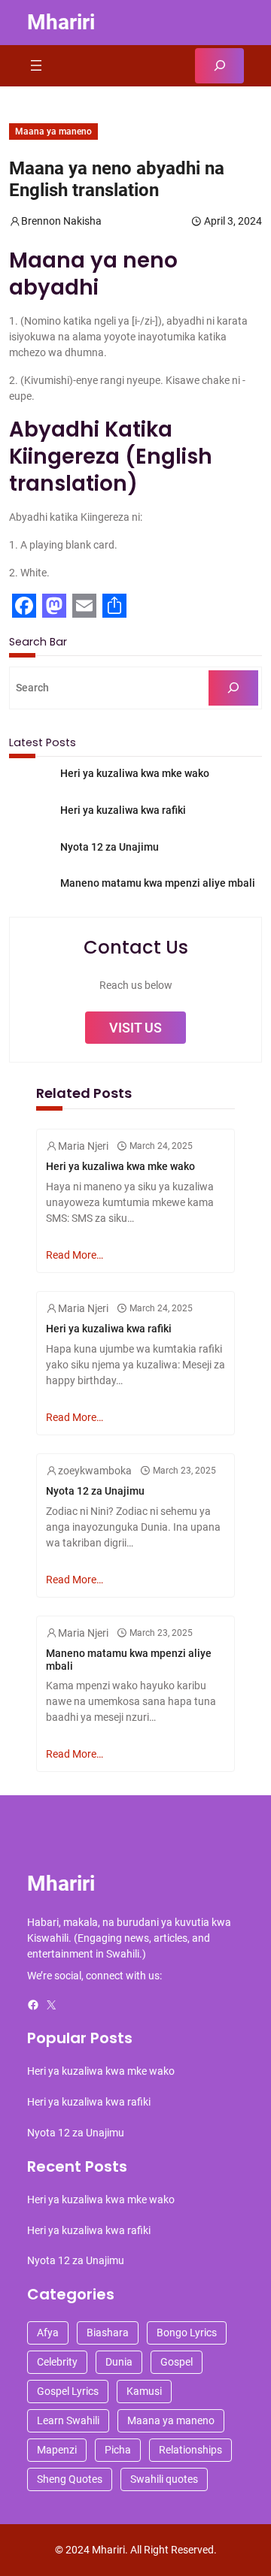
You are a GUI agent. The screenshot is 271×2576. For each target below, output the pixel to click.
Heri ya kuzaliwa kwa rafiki (123, 810)
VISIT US (135, 1028)
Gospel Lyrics (68, 2391)
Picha (118, 2450)
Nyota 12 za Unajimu (110, 847)
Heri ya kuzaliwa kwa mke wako (135, 773)
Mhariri (61, 22)
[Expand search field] (220, 66)
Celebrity (57, 2362)
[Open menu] (36, 65)
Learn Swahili (68, 2420)
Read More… (75, 1255)
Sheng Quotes (70, 2479)
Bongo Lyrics (187, 2333)
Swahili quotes (164, 2479)
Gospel (177, 2362)
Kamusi (144, 2391)
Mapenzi (57, 2450)
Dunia (119, 2362)
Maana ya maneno (53, 132)
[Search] (233, 688)
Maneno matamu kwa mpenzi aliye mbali (158, 883)
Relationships (190, 2450)
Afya (48, 2333)
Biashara (108, 2333)
